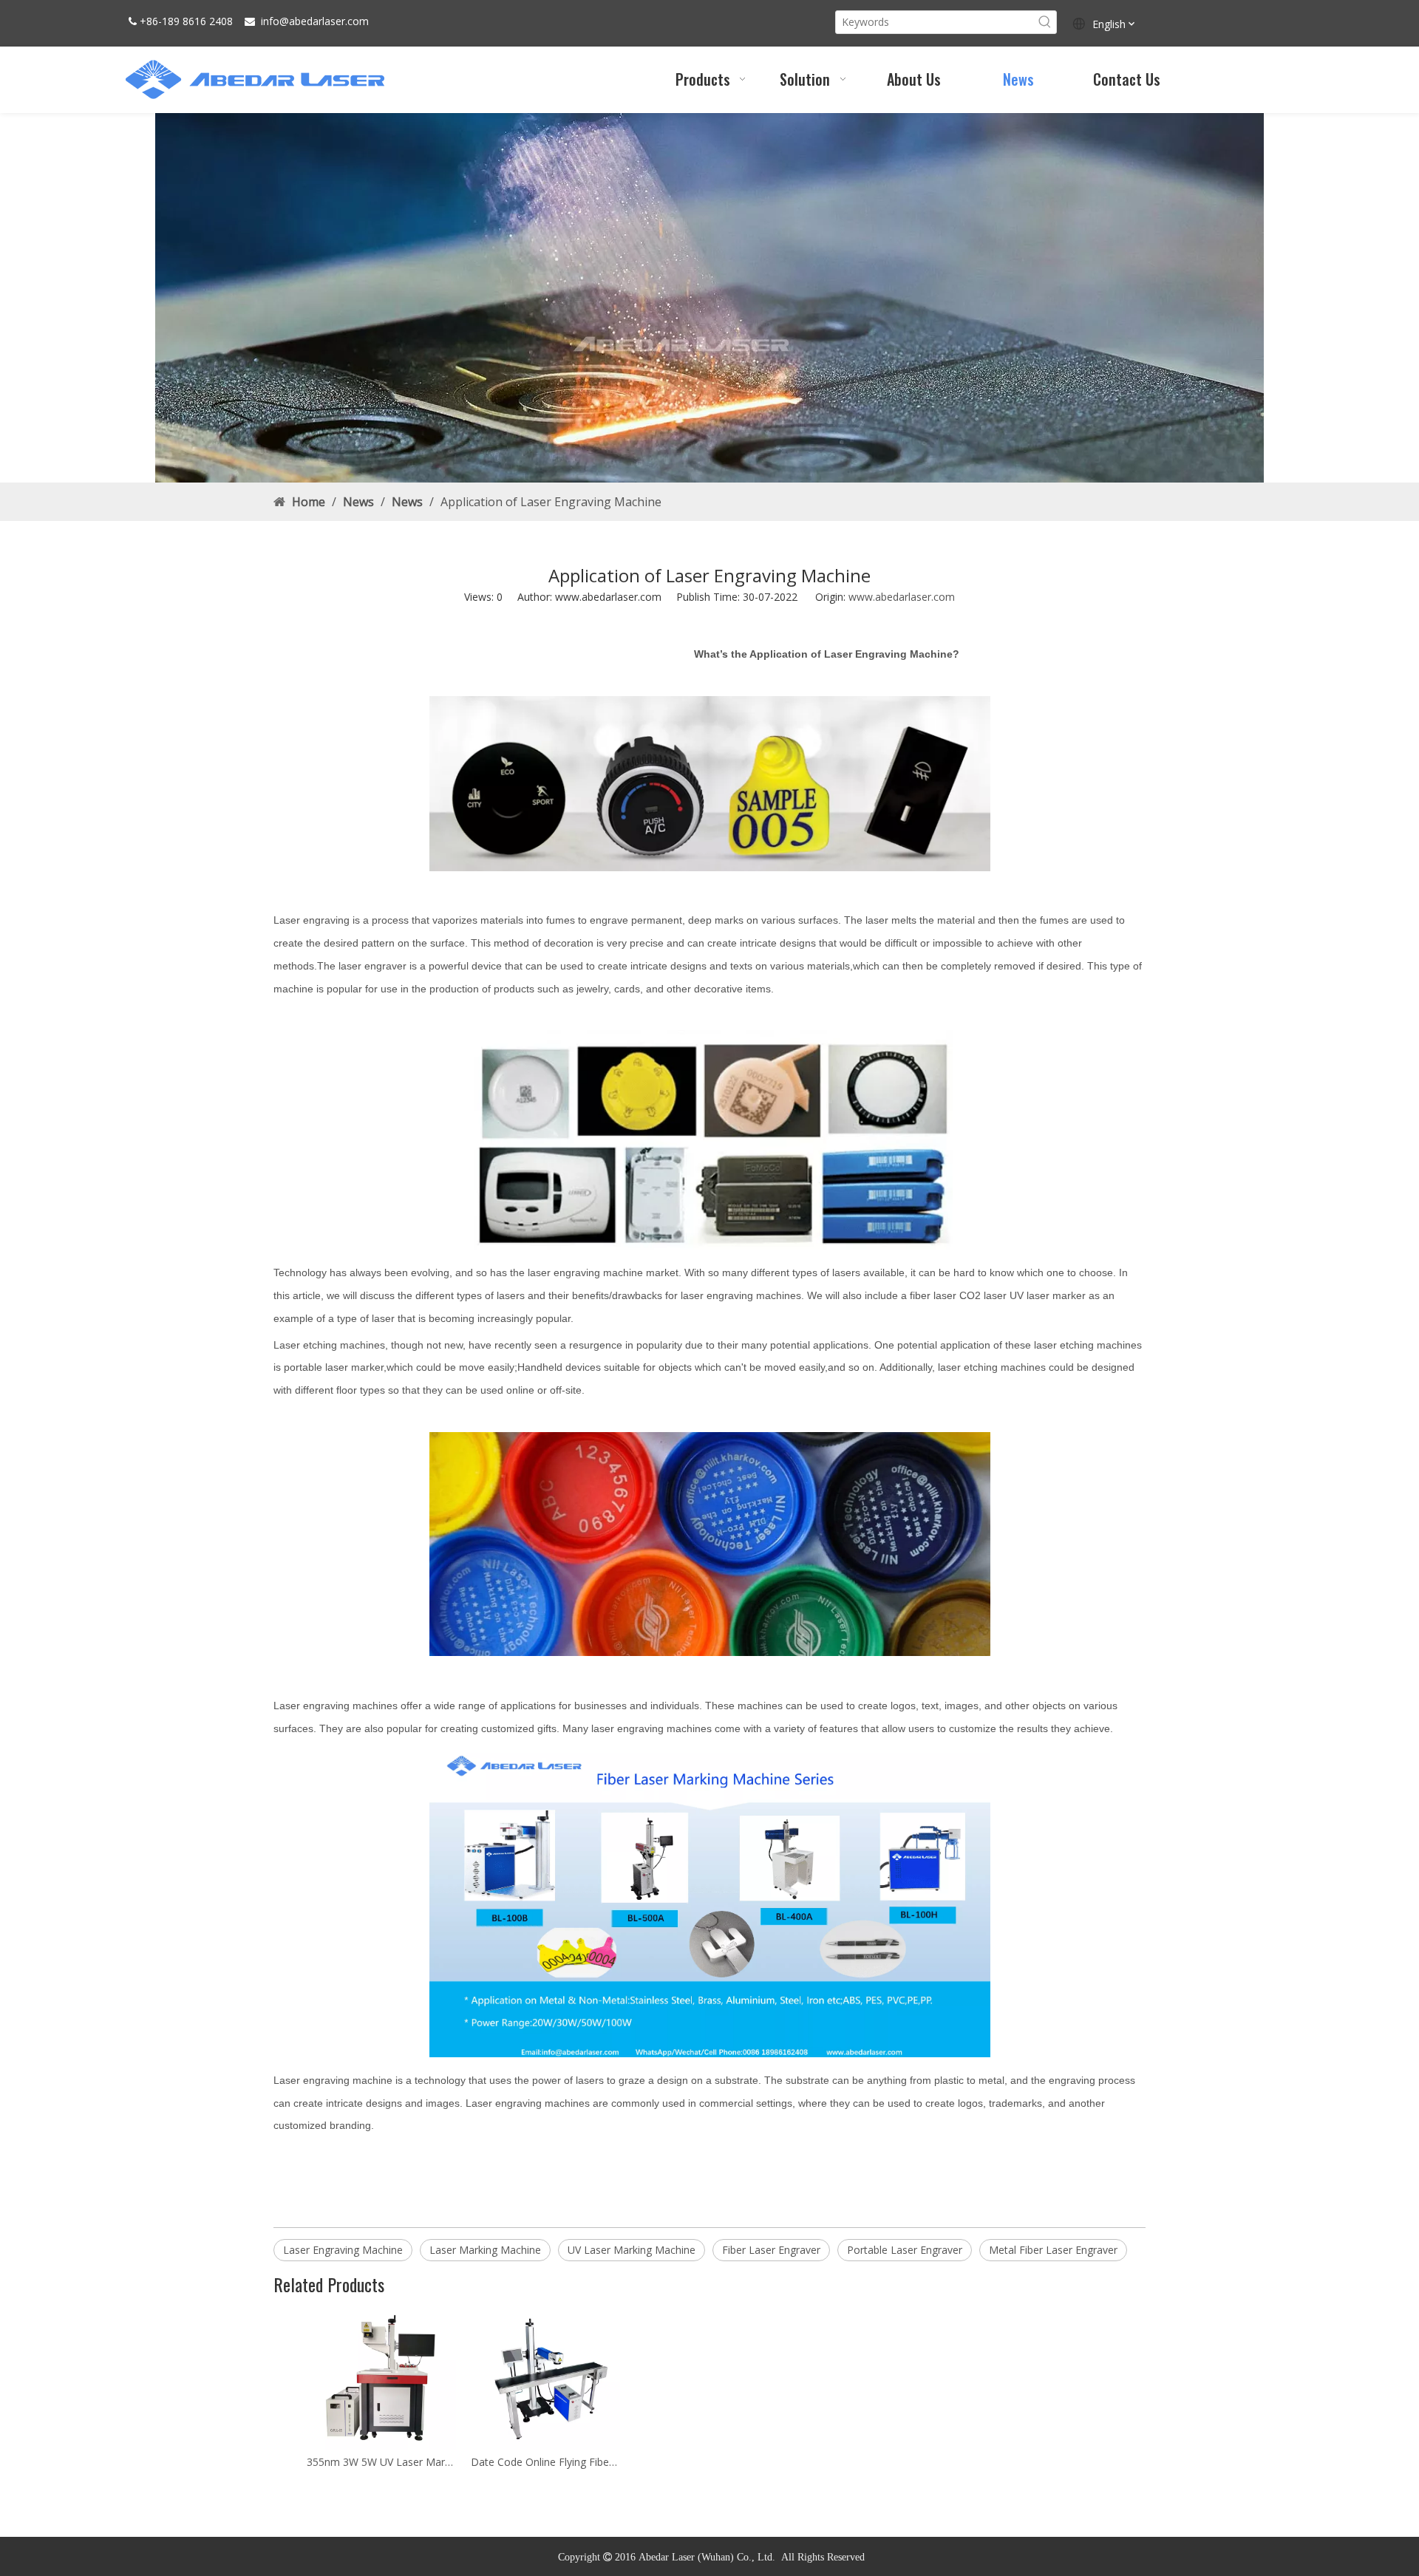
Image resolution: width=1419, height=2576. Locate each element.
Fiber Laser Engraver (771, 2250)
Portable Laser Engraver (905, 2250)
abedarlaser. (318, 21)
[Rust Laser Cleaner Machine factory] (709, 298)
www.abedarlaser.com (902, 597)
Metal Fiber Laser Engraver (1053, 2250)
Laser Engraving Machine (343, 2250)
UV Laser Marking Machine (632, 2250)
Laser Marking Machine (485, 2250)
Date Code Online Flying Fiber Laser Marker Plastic (545, 2462)
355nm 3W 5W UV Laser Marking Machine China (381, 2462)
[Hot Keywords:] (1045, 22)
